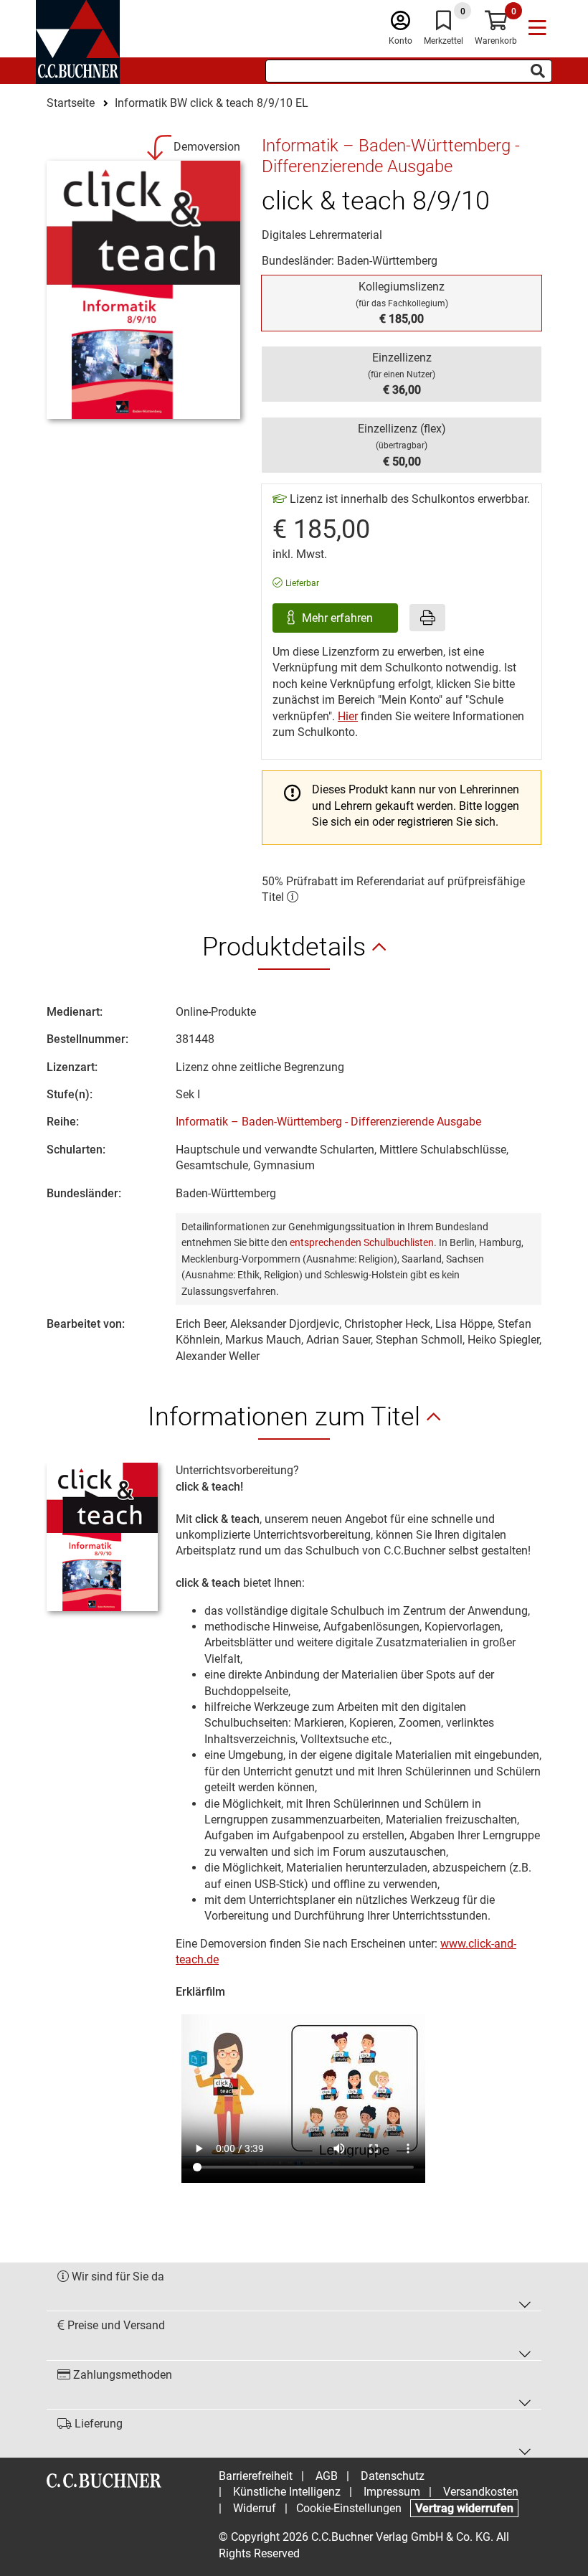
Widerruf (255, 2508)
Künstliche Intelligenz (287, 2492)
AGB (327, 2476)
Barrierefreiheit (256, 2476)
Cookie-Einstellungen (349, 2508)
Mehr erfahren (339, 618)
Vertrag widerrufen (464, 2508)
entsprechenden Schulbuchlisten (362, 1242)
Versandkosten (481, 2492)
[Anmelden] (400, 24)
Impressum (392, 2492)
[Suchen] (538, 71)
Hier (348, 716)
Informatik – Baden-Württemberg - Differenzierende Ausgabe (328, 1122)
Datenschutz (393, 2476)
